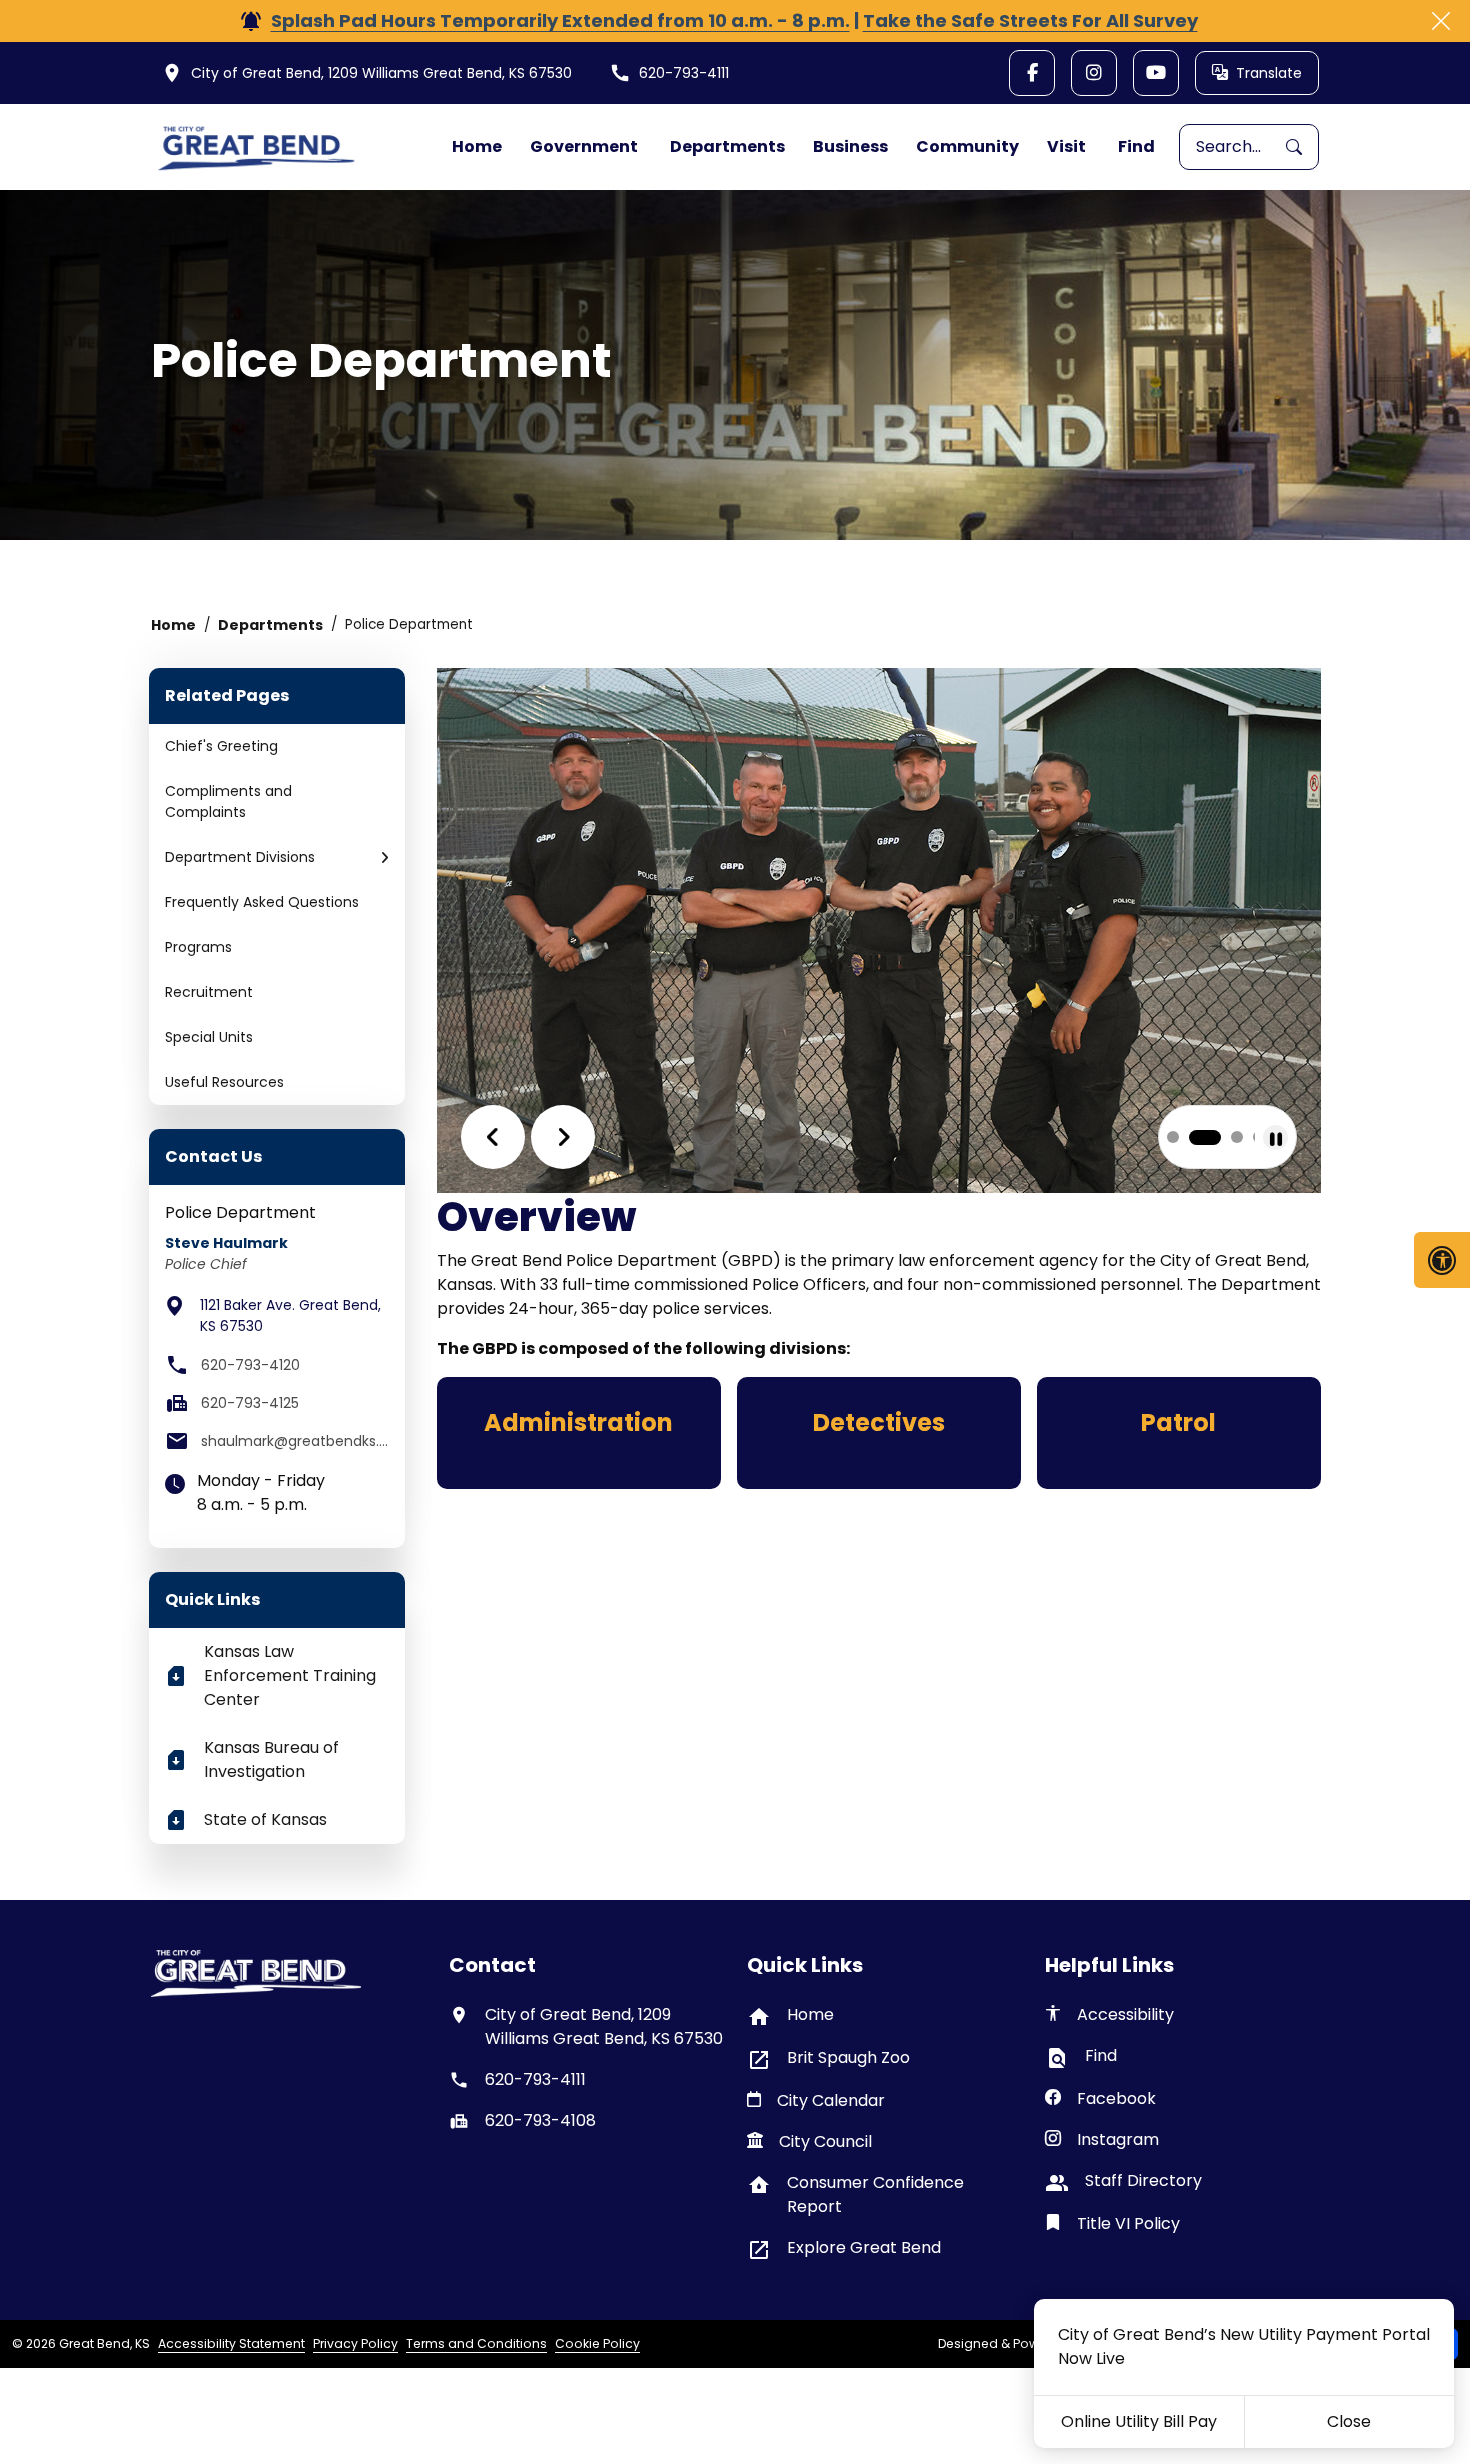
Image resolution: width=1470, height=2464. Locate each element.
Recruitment (209, 992)
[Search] (1302, 147)
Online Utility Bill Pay (1139, 2421)
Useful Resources (224, 1082)
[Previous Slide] (493, 1137)
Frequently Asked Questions (262, 902)
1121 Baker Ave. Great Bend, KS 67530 (290, 1315)
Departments (727, 146)
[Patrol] (1179, 1433)
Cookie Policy (597, 2343)
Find (1136, 146)
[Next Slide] (563, 1137)
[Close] (1441, 21)
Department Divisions (240, 857)
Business (850, 146)
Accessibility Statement (231, 2343)
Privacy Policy (355, 2343)
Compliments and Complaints (228, 801)
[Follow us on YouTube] (1156, 73)
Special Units (209, 1037)
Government (584, 146)
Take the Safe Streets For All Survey (1030, 20)
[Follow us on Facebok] (1032, 73)
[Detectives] (879, 1433)
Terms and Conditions (476, 2343)
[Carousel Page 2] (1179, 1137)
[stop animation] (1275, 1137)
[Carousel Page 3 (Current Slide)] (1211, 1137)
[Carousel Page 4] (1243, 1137)
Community (967, 146)
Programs (198, 947)
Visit (1066, 146)
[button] (384, 857)
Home (477, 146)
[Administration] (579, 1433)
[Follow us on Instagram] (1094, 73)
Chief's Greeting (221, 746)
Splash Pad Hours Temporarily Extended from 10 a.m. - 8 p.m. (560, 20)
